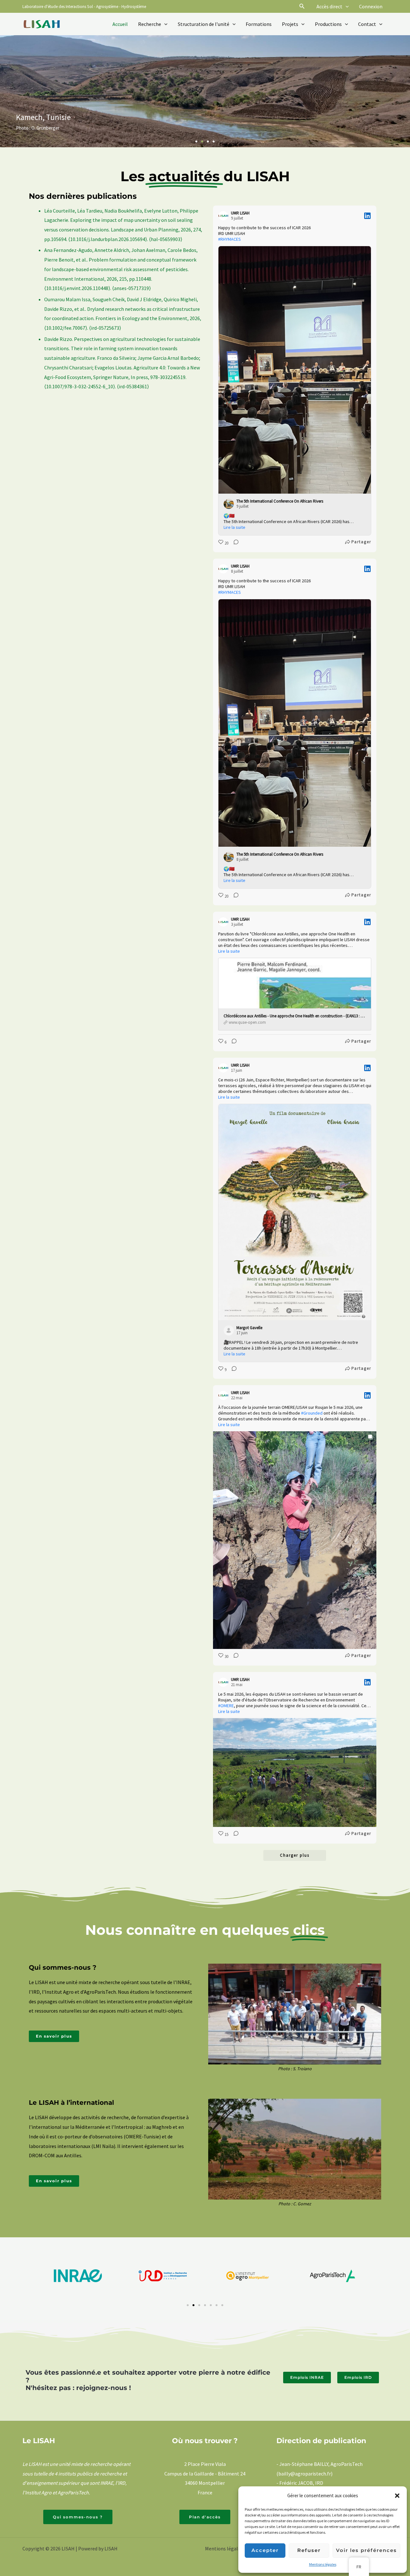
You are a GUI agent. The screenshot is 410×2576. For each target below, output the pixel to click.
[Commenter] (234, 543)
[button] (397, 2496)
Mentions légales (323, 2564)
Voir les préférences (366, 2550)
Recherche (150, 24)
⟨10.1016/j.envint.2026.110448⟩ (77, 288)
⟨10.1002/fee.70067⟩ (66, 328)
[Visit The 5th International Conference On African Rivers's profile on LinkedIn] (229, 504)
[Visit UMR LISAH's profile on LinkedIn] (223, 216)
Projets (290, 24)
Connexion (371, 6)
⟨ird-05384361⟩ (133, 386)
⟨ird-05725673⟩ (105, 328)
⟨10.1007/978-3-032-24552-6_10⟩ (80, 386)
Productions (328, 24)
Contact (367, 24)
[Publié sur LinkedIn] (367, 216)
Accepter (265, 2550)
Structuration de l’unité (204, 24)
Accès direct (329, 6)
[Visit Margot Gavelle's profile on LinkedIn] (229, 1330)
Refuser (309, 2550)
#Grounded (312, 1413)
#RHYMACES (230, 239)
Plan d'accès (205, 2517)
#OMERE (226, 1706)
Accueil (120, 24)
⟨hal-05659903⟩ (166, 239)
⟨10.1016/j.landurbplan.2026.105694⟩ (108, 239)
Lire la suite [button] (234, 527)
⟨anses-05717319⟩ (131, 288)
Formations (259, 24)
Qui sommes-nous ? (78, 2517)
